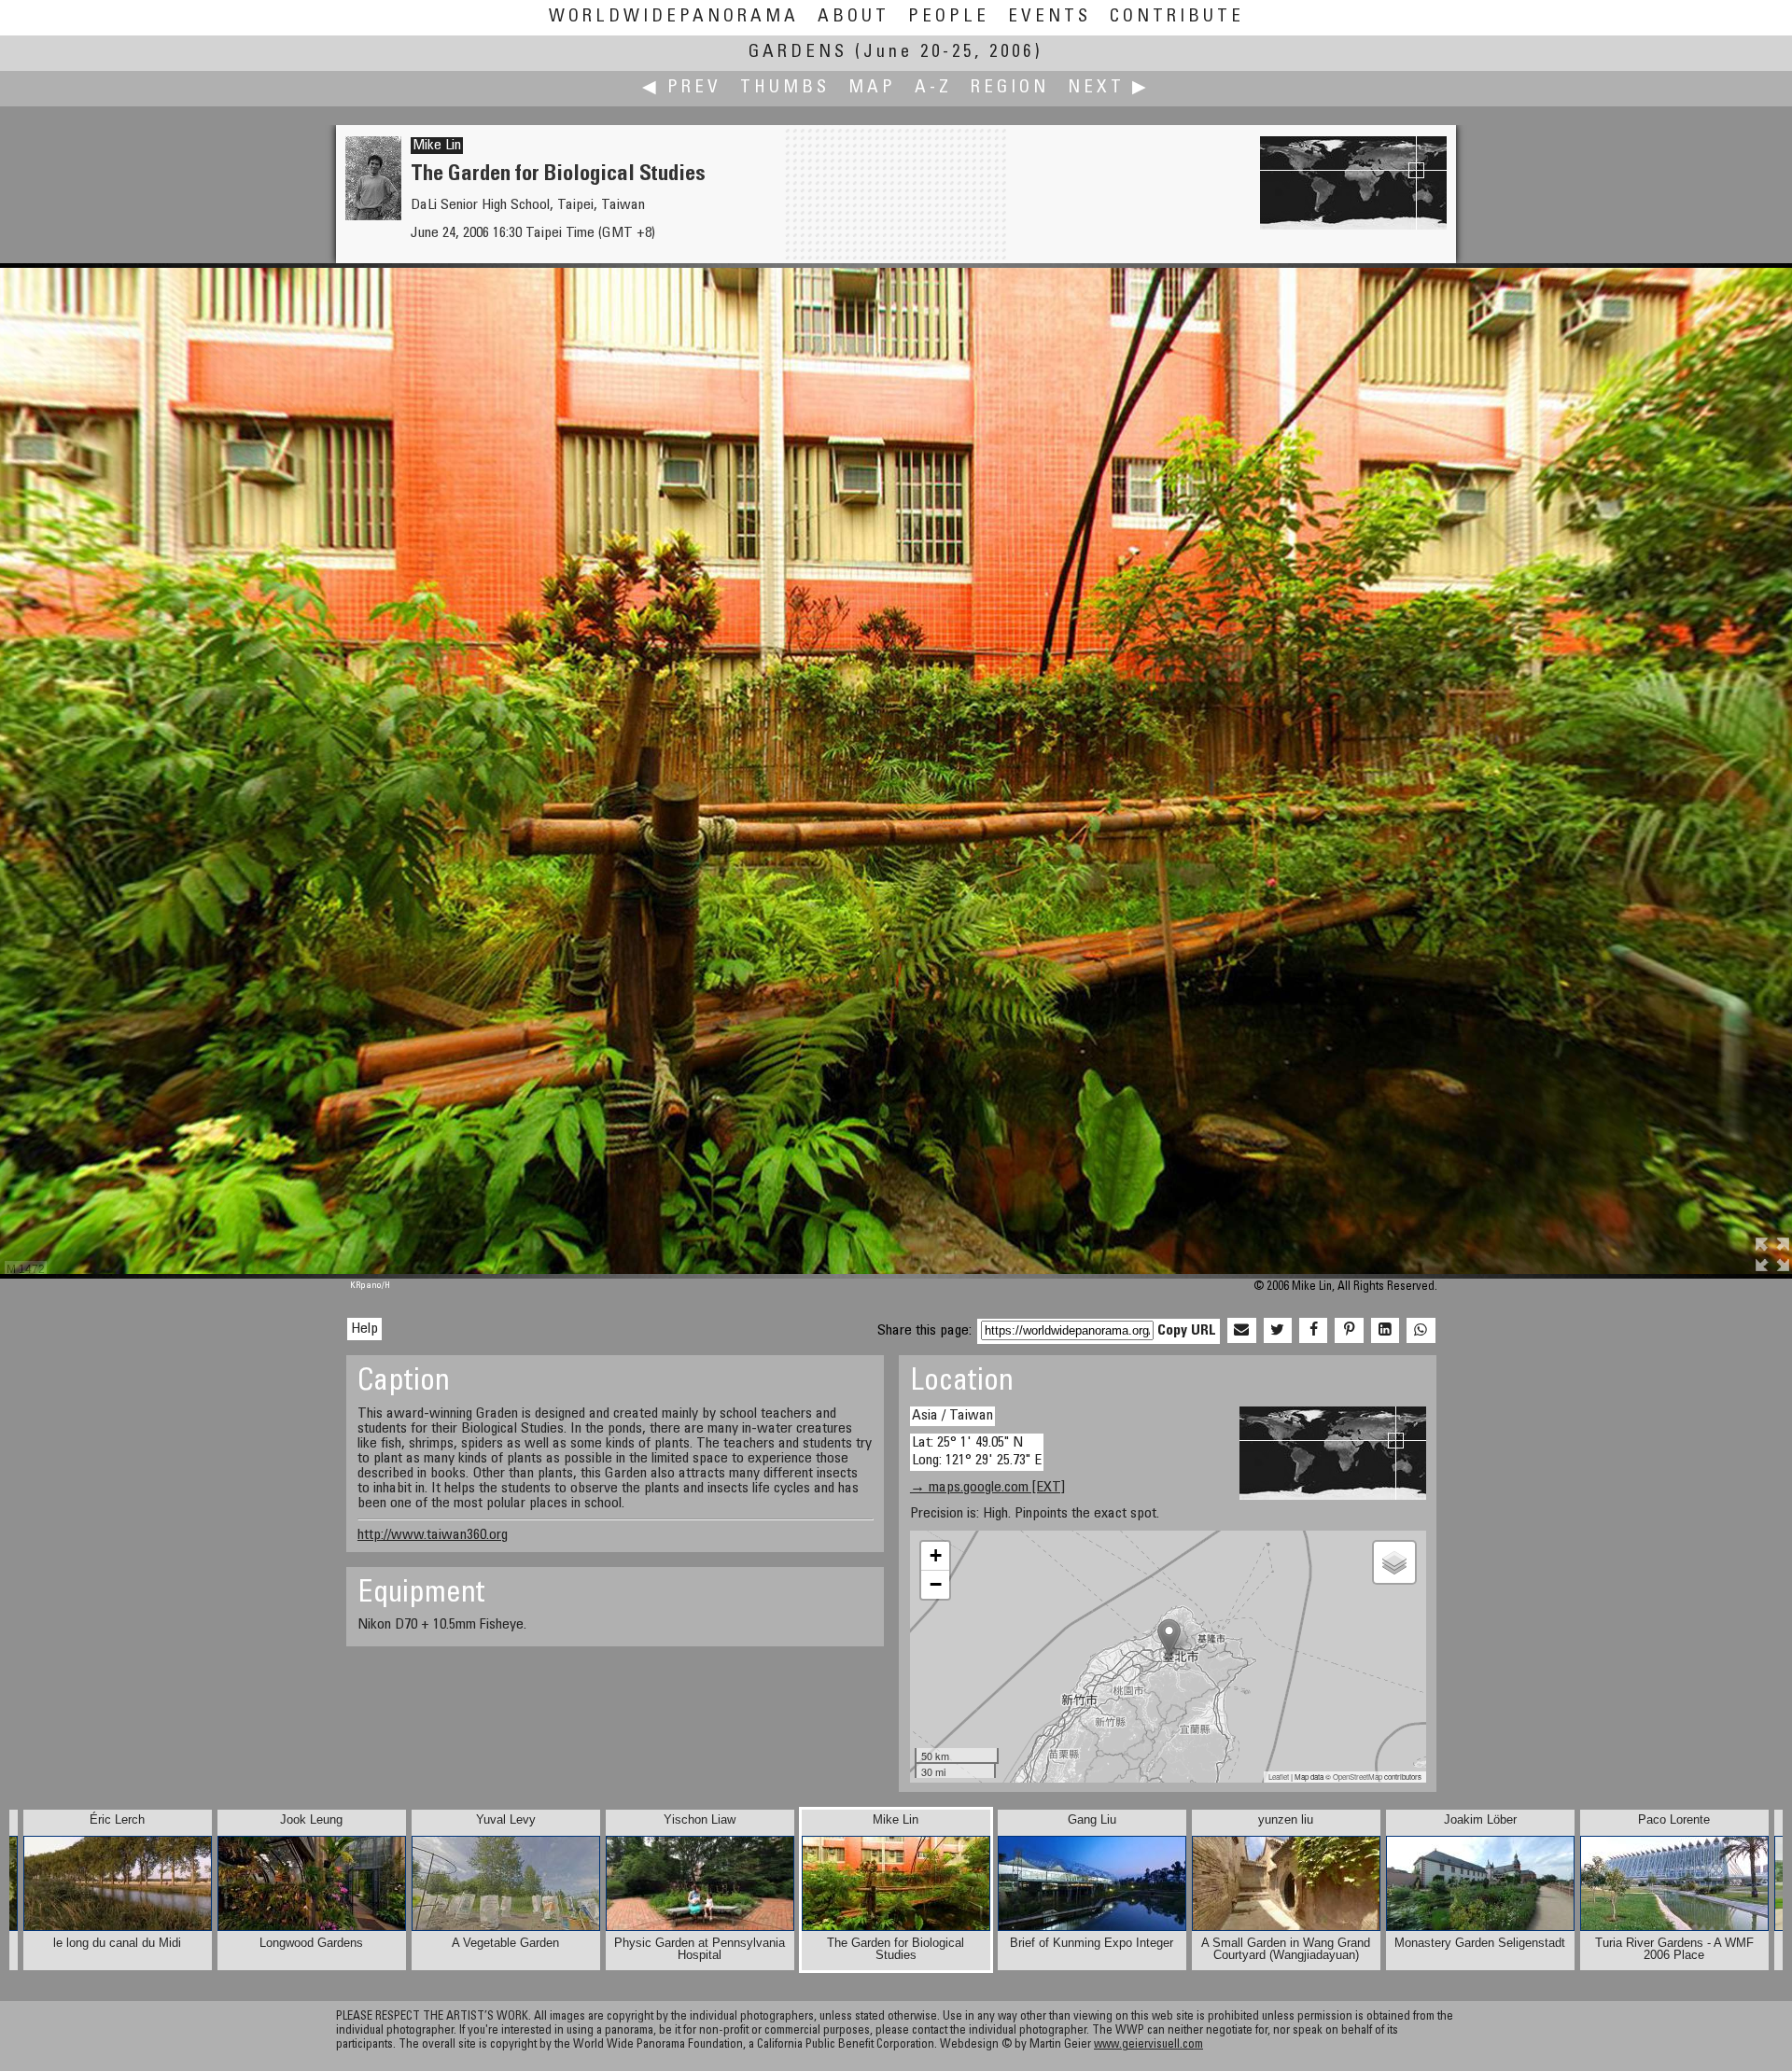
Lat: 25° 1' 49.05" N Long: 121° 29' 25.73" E (977, 1452)
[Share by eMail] (1241, 1331)
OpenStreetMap (1358, 1777)
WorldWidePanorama (674, 17)
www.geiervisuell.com (1148, 2045)
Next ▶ (1109, 88)
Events (1050, 17)
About (854, 17)
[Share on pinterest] (1349, 1331)
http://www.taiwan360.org (433, 1535)
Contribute (1177, 17)
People (949, 17)
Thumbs (785, 88)
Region (1010, 88)
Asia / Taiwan (952, 1416)
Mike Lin (437, 146)
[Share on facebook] (1313, 1331)
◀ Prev (682, 88)
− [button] (936, 1584)
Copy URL (1187, 1331)
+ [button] (936, 1555)
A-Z (933, 88)
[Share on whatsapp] (1421, 1331)
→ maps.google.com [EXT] (987, 1488)
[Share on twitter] (1278, 1331)
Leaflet (1279, 1777)
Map (872, 88)
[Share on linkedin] (1385, 1331)
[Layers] (1394, 1562)
